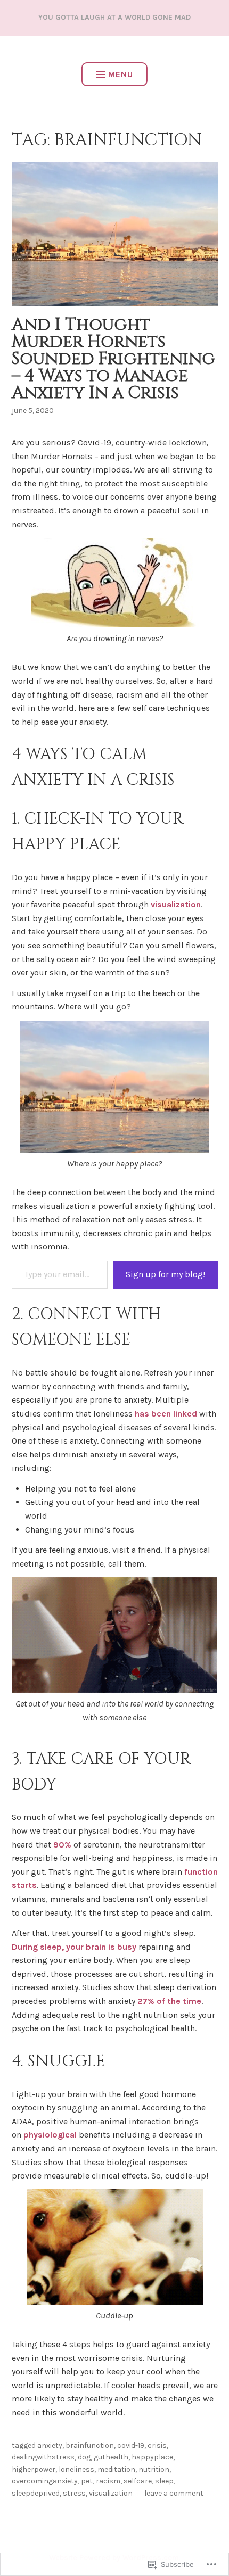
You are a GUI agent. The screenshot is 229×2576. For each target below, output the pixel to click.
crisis (157, 2445)
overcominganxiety (45, 2481)
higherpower (34, 2469)
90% (63, 1845)
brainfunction (90, 2445)
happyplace (152, 2457)
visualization (176, 904)
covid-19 (131, 2445)
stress (74, 2493)
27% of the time (169, 2001)
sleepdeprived (36, 2493)
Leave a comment (174, 2493)
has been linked (166, 1414)
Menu (121, 74)
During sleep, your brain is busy (74, 1947)
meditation (116, 2469)
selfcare (138, 2481)
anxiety (50, 2445)
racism (108, 2481)
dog (84, 2457)
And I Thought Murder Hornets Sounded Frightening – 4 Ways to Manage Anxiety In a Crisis (113, 359)
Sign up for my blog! (165, 1274)
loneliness (76, 2469)
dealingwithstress (43, 2457)
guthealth (111, 2457)
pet (87, 2481)
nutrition (154, 2469)
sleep (164, 2481)
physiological (51, 2135)
